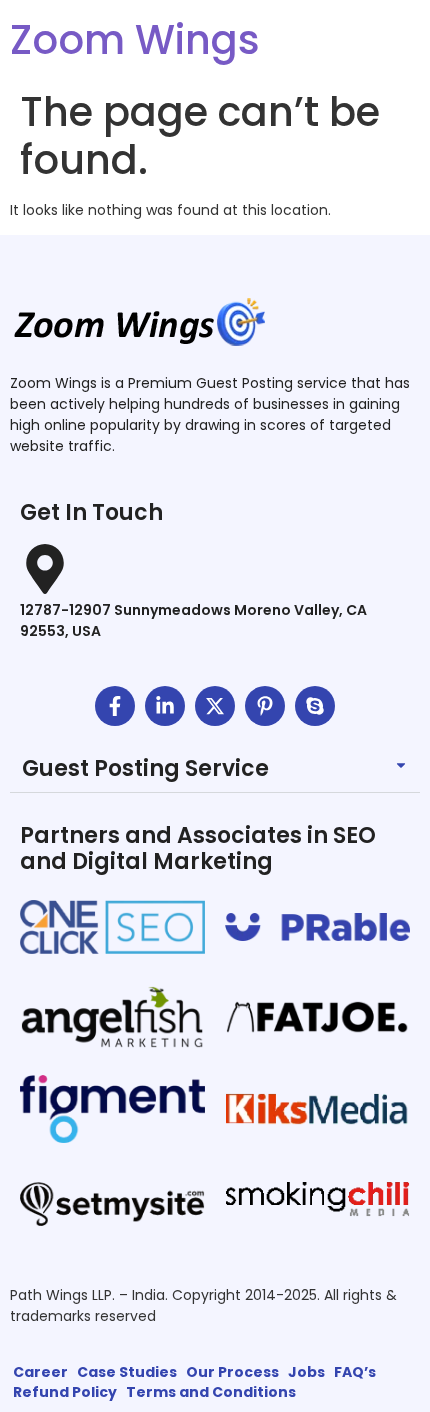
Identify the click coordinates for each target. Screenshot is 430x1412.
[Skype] (315, 706)
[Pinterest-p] (265, 706)
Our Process (232, 1372)
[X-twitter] (215, 706)
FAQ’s (355, 1372)
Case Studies (127, 1372)
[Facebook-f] (115, 706)
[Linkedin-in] (165, 706)
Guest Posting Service (145, 768)
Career (40, 1372)
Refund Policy (65, 1392)
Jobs (306, 1372)
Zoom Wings (135, 40)
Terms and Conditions (211, 1392)
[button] (215, 769)
